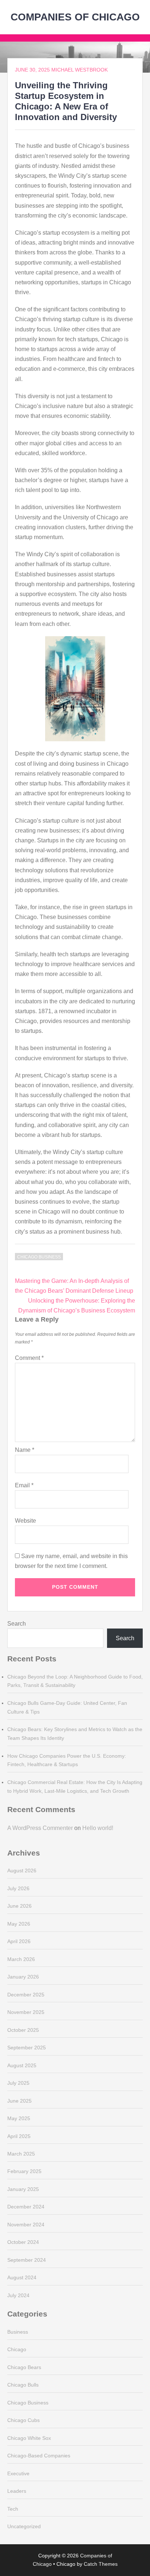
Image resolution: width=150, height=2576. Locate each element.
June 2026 (19, 1906)
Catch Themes (101, 2564)
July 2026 (18, 1888)
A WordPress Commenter (40, 1828)
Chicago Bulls (23, 2385)
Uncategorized (24, 2526)
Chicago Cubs (23, 2420)
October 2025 (23, 2030)
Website (25, 1521)
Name (25, 1450)
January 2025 (23, 2189)
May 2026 (19, 1924)
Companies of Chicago (75, 17)
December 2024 (26, 2207)
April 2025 (19, 2136)
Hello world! (98, 1828)
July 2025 (18, 2083)
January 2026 (23, 1977)
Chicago (17, 2349)
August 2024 (22, 2277)
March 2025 (21, 2154)
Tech (13, 2509)
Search (17, 1624)
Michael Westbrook (80, 70)
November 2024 (26, 2225)
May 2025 (19, 2118)
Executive (18, 2473)
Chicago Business (39, 1257)
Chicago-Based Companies (39, 2456)
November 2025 (26, 2012)
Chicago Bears (24, 2367)
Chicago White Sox (29, 2438)
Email (24, 1485)
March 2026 (21, 1959)
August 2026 (22, 1871)
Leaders (17, 2491)
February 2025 (24, 2171)
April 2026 (19, 1941)
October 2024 (23, 2242)
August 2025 (22, 2065)
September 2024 (27, 2260)
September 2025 (27, 2048)
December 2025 (26, 1995)
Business (18, 2332)
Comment (29, 1358)
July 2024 (18, 2295)
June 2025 (19, 2101)
